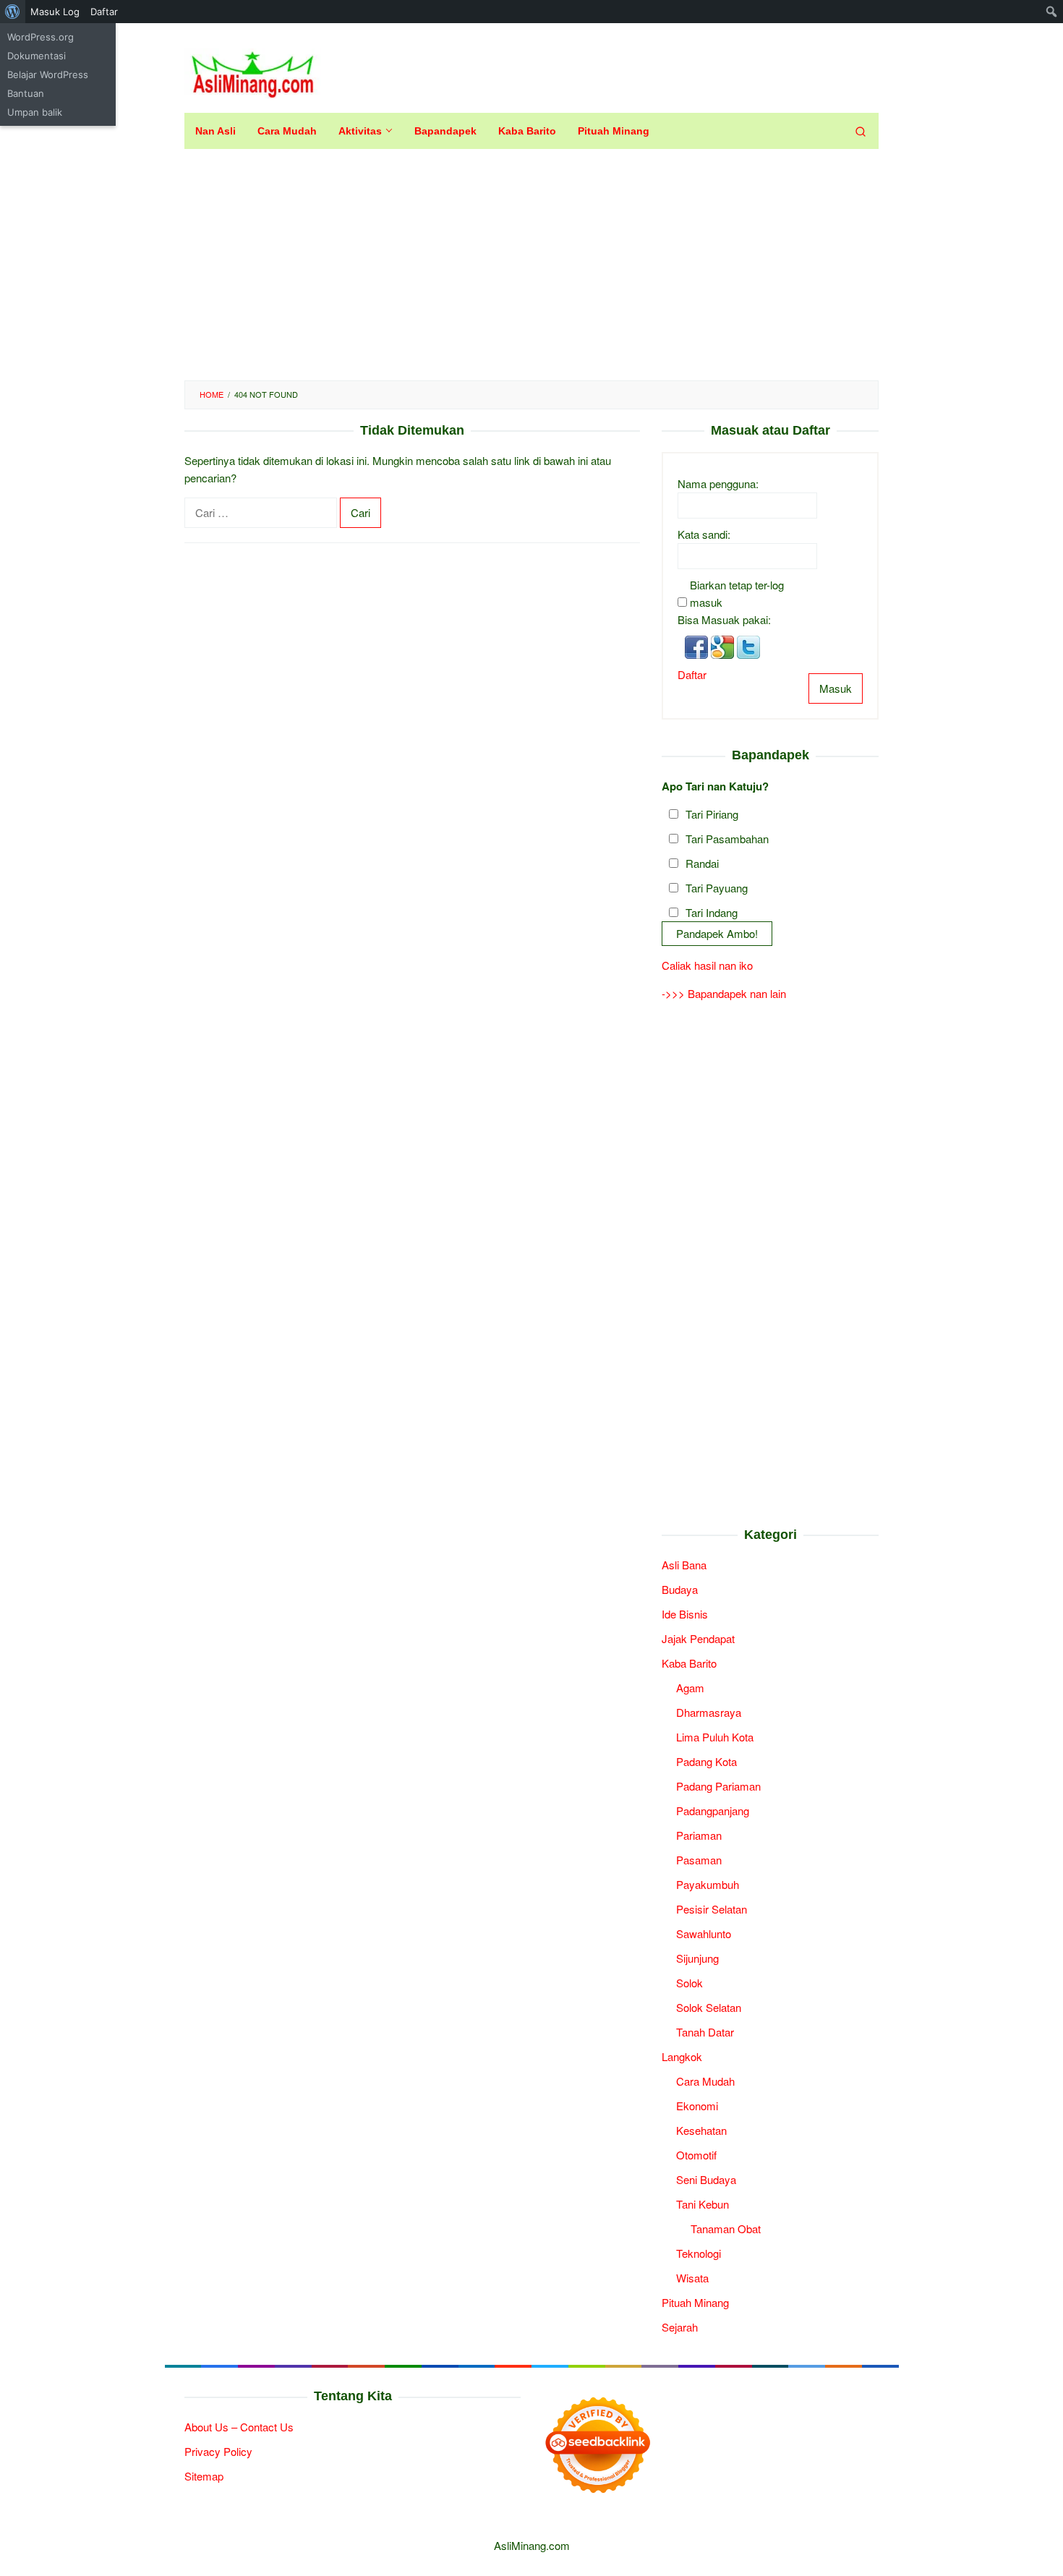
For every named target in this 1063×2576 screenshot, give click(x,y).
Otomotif (696, 2155)
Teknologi (699, 2253)
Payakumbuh (708, 1884)
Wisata (692, 2278)
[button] (698, 645)
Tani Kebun (703, 2204)
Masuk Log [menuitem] (55, 12)
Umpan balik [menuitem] (35, 112)
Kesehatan (701, 2130)
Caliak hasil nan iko (707, 965)
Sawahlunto (704, 1933)
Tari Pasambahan (727, 839)
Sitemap (204, 2476)
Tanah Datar (705, 2032)
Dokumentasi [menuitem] (37, 56)
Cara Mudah (705, 2081)
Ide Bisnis (685, 1614)
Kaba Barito (689, 1663)
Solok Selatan (709, 2007)
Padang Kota (706, 1761)
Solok (690, 1983)
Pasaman (699, 1860)
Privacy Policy (218, 2451)
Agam (690, 1688)
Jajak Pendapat (698, 1638)
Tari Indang (712, 912)
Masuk (836, 688)
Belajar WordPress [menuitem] (48, 74)
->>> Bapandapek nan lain (724, 993)
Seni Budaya (706, 2179)
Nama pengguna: (718, 483)
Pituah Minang (695, 2302)
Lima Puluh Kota (715, 1737)
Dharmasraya (709, 1712)
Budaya (680, 1589)
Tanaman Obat (726, 2229)
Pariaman (699, 1835)
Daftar (692, 674)
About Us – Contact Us (239, 2427)
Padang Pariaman (718, 1786)
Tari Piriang (712, 814)
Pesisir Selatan (712, 1909)
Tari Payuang (717, 888)
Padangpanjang (713, 1811)
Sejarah (680, 2327)
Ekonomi (697, 2106)
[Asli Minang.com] (253, 71)
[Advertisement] (531, 265)
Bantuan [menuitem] (26, 93)
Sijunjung (697, 1958)
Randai (702, 863)
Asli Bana (684, 1565)
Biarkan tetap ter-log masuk (737, 593)
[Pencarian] (861, 131)
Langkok (682, 2056)
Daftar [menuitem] (104, 12)
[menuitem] (13, 12)
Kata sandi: (704, 534)
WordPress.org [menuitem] (40, 37)
